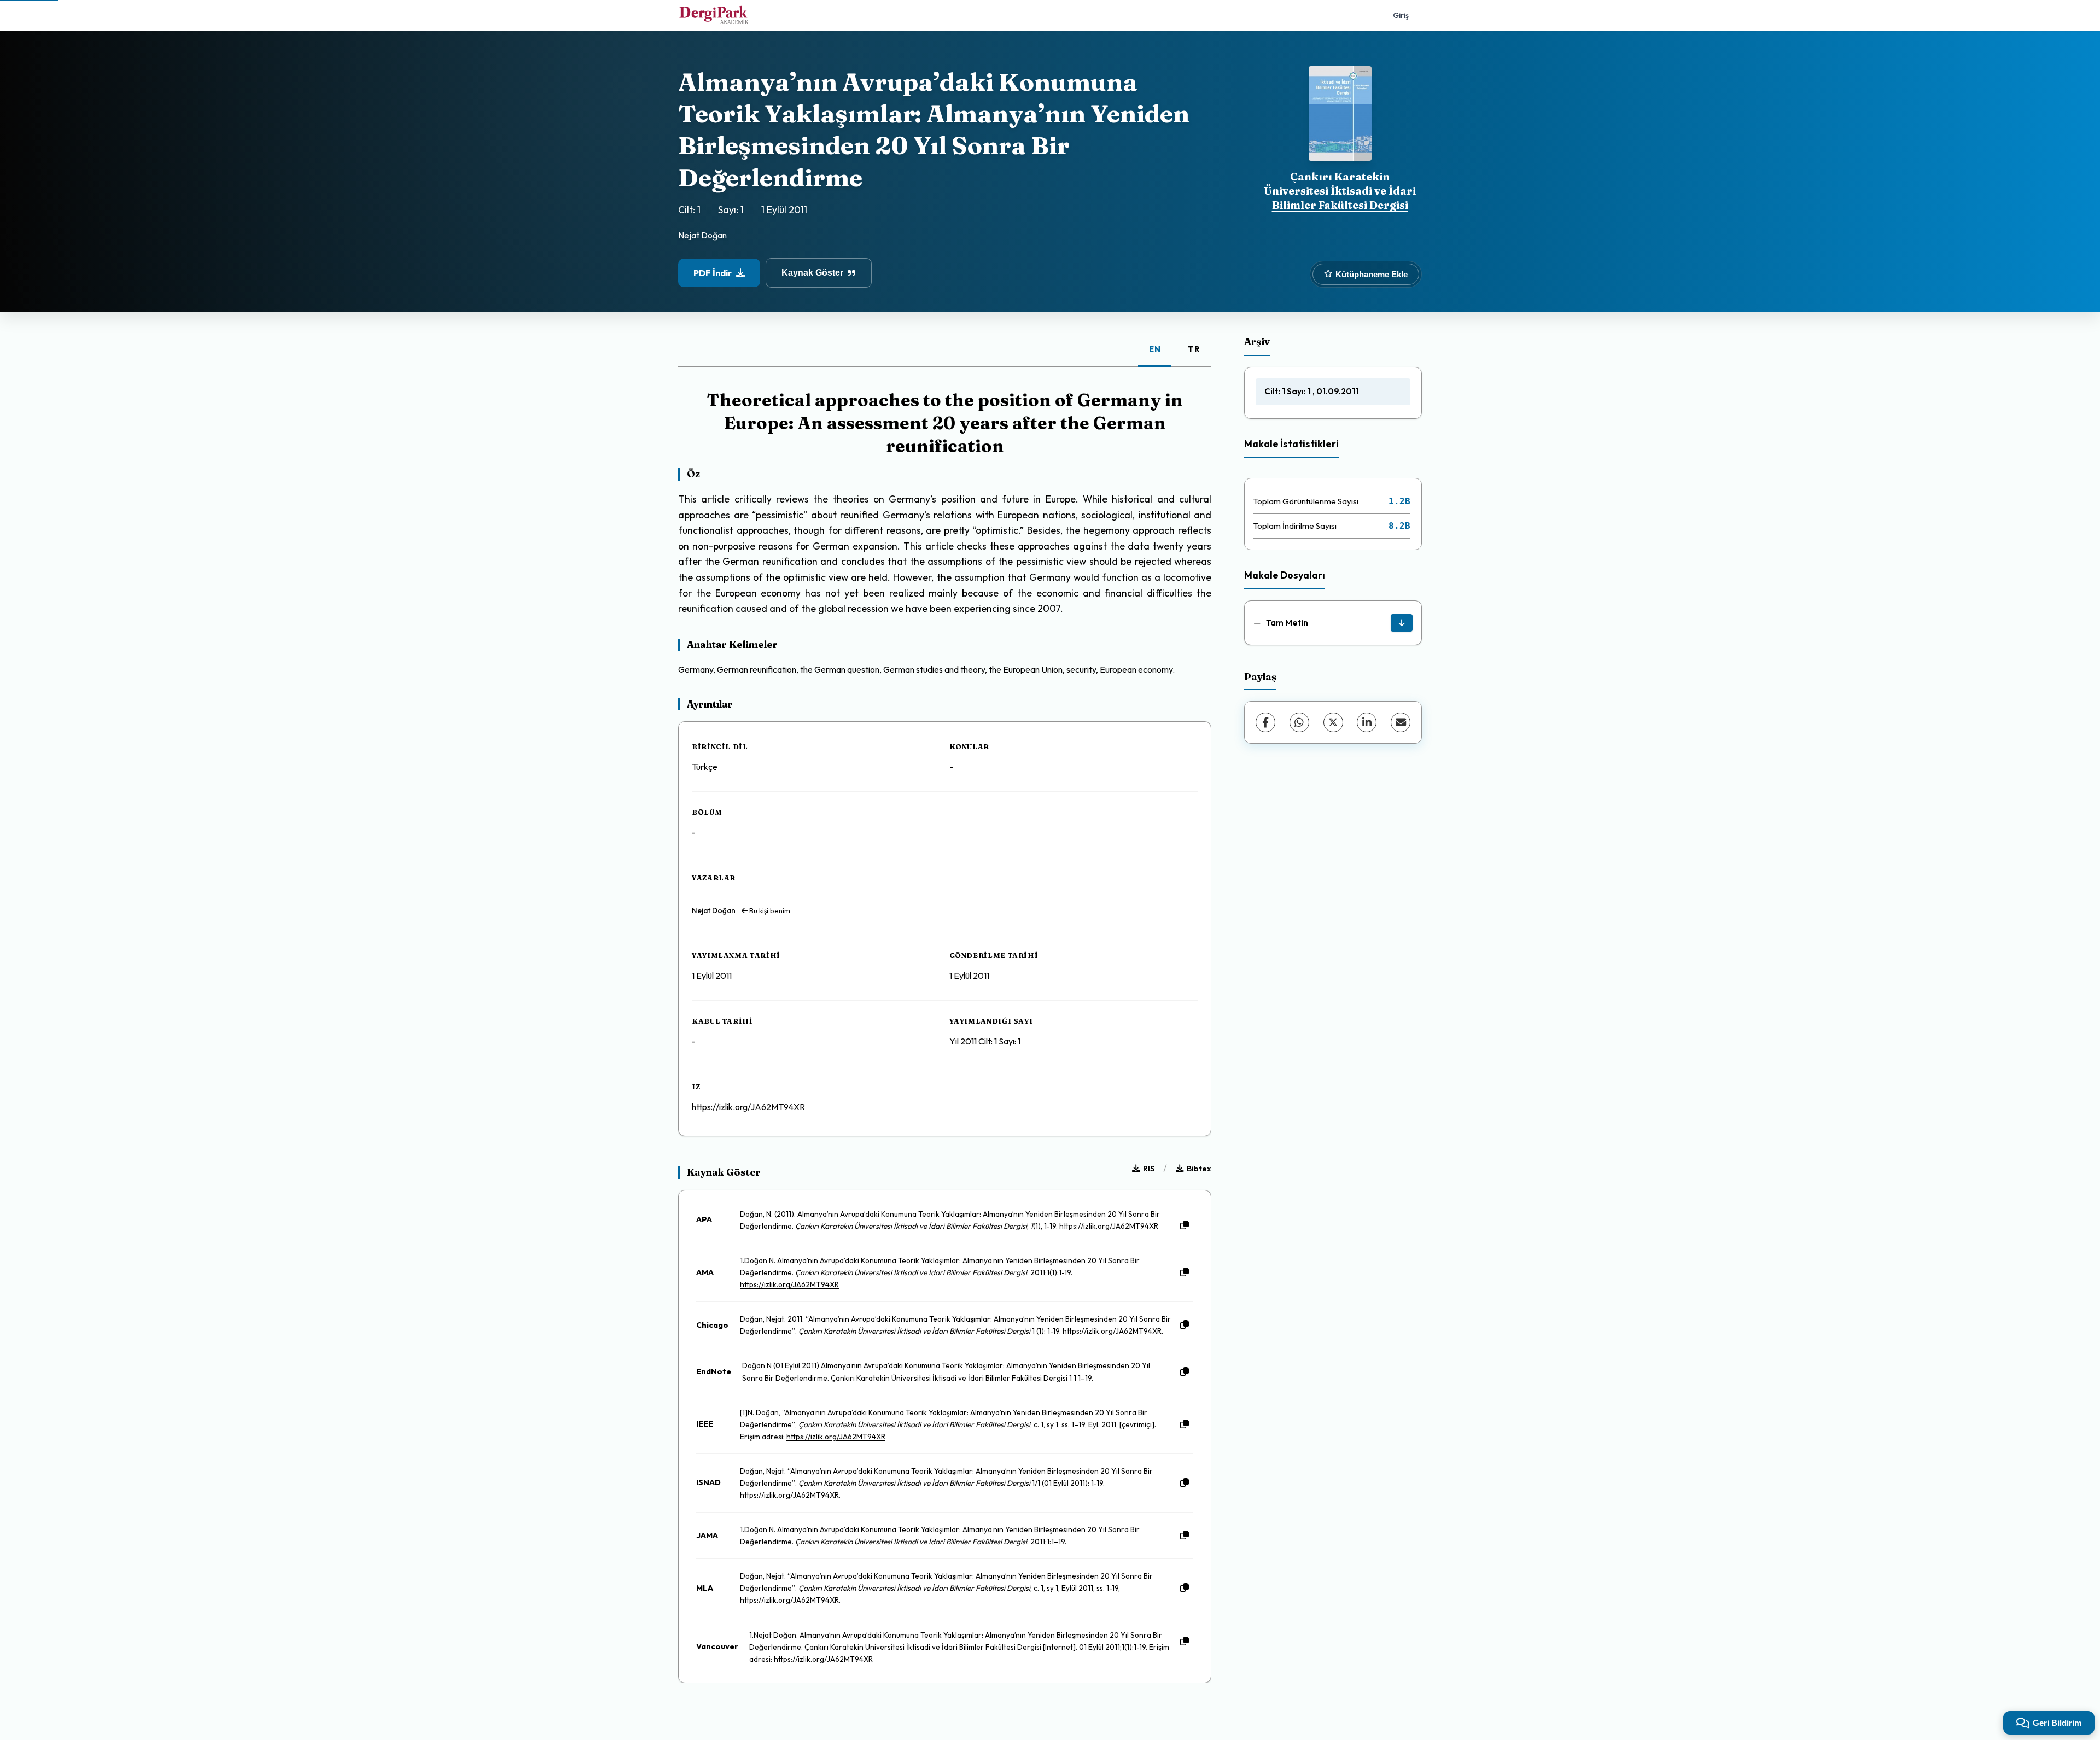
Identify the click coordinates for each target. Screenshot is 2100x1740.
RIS (1149, 1169)
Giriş (1401, 15)
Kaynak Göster (812, 273)
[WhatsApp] (1299, 722)
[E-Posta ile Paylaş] (1401, 722)
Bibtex (1199, 1169)
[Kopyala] (1185, 1225)
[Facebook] (1265, 722)
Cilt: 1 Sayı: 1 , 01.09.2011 (1311, 391)
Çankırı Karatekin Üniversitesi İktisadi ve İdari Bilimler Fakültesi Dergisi (1340, 191)
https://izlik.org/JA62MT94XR (748, 1107)
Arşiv (1257, 341)
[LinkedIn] (1367, 722)
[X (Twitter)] (1333, 722)
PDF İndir (713, 273)
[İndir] (1402, 623)
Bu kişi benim (769, 910)
